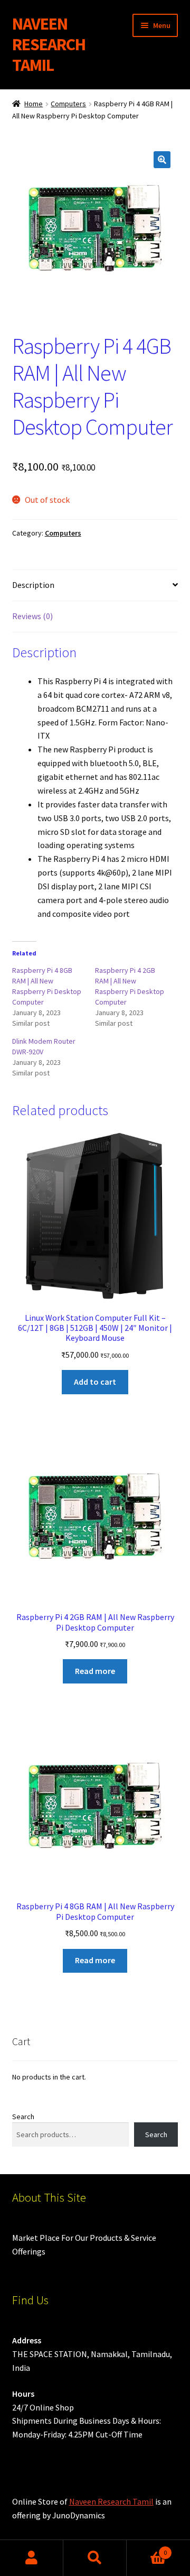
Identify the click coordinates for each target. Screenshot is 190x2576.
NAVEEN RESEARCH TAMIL (49, 44)
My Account (32, 2558)
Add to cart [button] (95, 1382)
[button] (162, 160)
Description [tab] (33, 585)
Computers (68, 104)
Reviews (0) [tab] (32, 616)
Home (34, 104)
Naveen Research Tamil (111, 2501)
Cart (147, 2549)
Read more (95, 1671)
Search (23, 2117)
